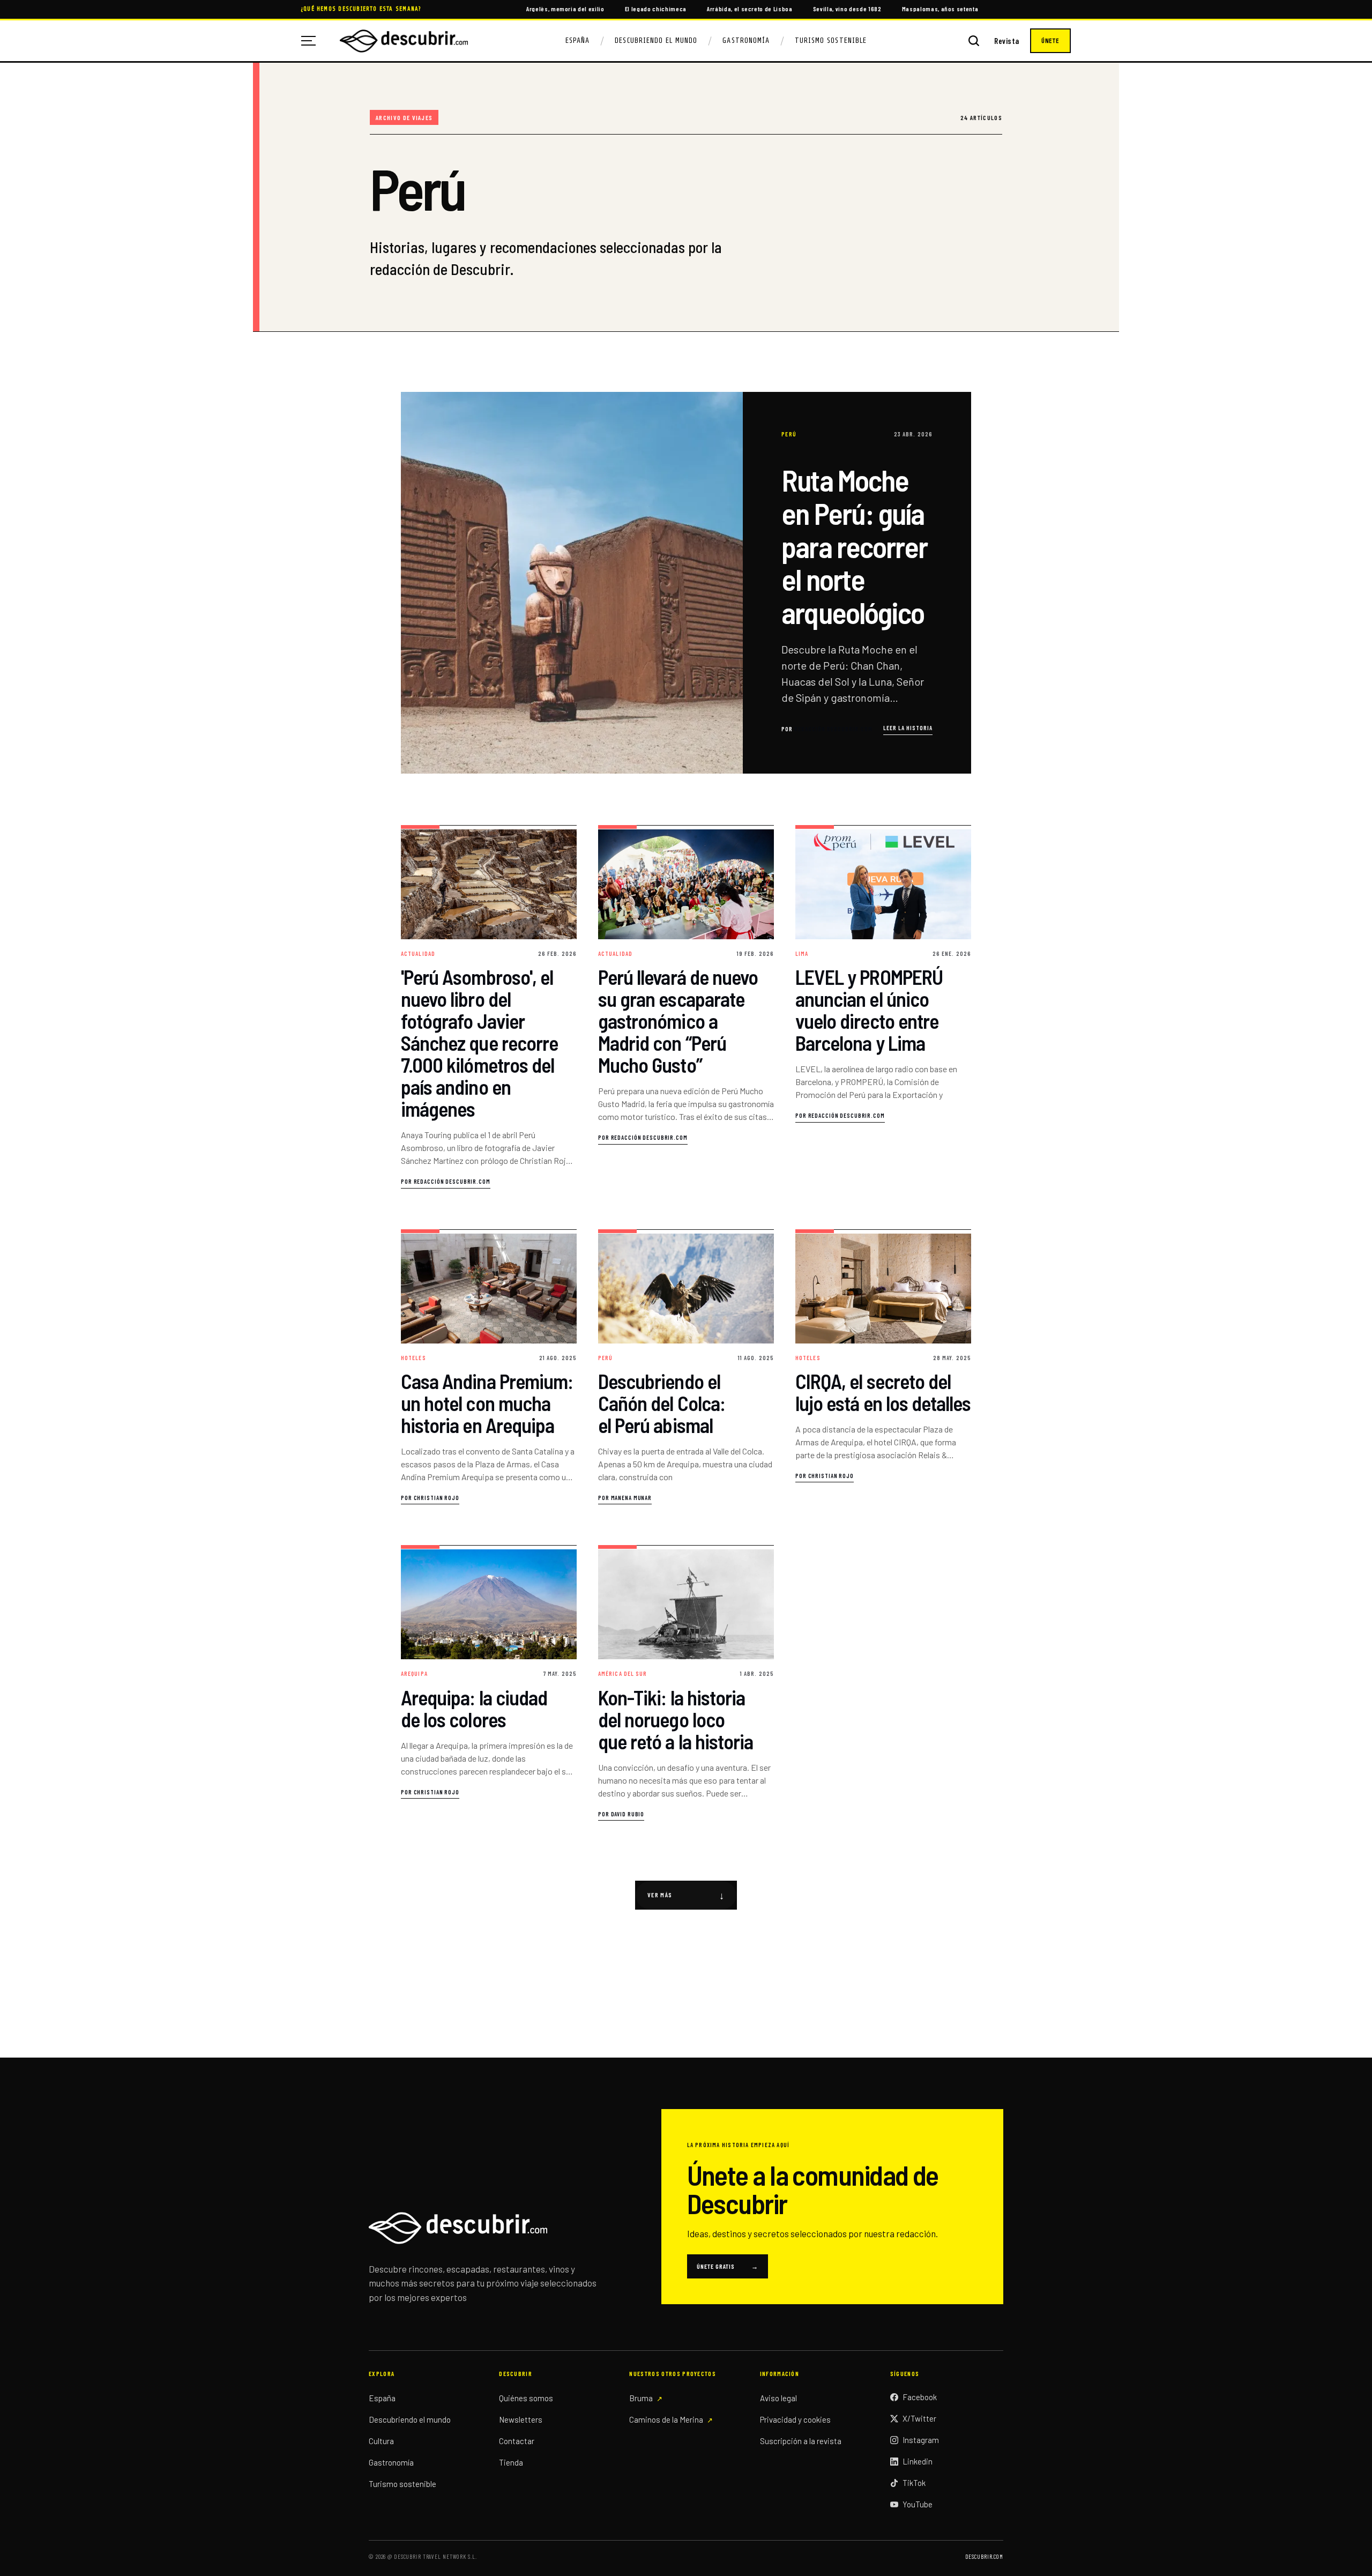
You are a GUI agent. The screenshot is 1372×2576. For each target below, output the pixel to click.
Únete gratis (728, 2266)
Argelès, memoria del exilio (565, 9)
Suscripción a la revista (801, 2441)
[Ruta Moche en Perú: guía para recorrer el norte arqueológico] (686, 583)
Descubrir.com (984, 2556)
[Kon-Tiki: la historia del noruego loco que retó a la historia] (686, 1683)
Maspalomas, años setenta (940, 9)
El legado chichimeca (656, 9)
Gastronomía (746, 40)
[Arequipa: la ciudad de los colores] (489, 1683)
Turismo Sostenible (831, 40)
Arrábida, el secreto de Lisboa (750, 9)
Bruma (641, 2398)
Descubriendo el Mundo (656, 40)
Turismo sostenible (402, 2484)
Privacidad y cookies (795, 2419)
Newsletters (521, 2419)
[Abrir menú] (312, 41)
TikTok (914, 2483)
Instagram (921, 2440)
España (577, 40)
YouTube (918, 2504)
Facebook (920, 2397)
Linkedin (918, 2461)
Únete (1050, 41)
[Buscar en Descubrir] (974, 41)
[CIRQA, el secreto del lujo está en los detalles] (883, 1367)
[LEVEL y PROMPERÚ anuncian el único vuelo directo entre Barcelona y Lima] (883, 1007)
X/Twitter (919, 2418)
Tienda (511, 2462)
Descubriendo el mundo (410, 2419)
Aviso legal (778, 2398)
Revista (1007, 41)
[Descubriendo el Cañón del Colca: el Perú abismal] (686, 1367)
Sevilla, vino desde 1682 (847, 9)
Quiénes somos (526, 2398)
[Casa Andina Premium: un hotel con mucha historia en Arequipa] (489, 1367)
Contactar (517, 2441)
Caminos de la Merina (666, 2419)
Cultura (381, 2441)
